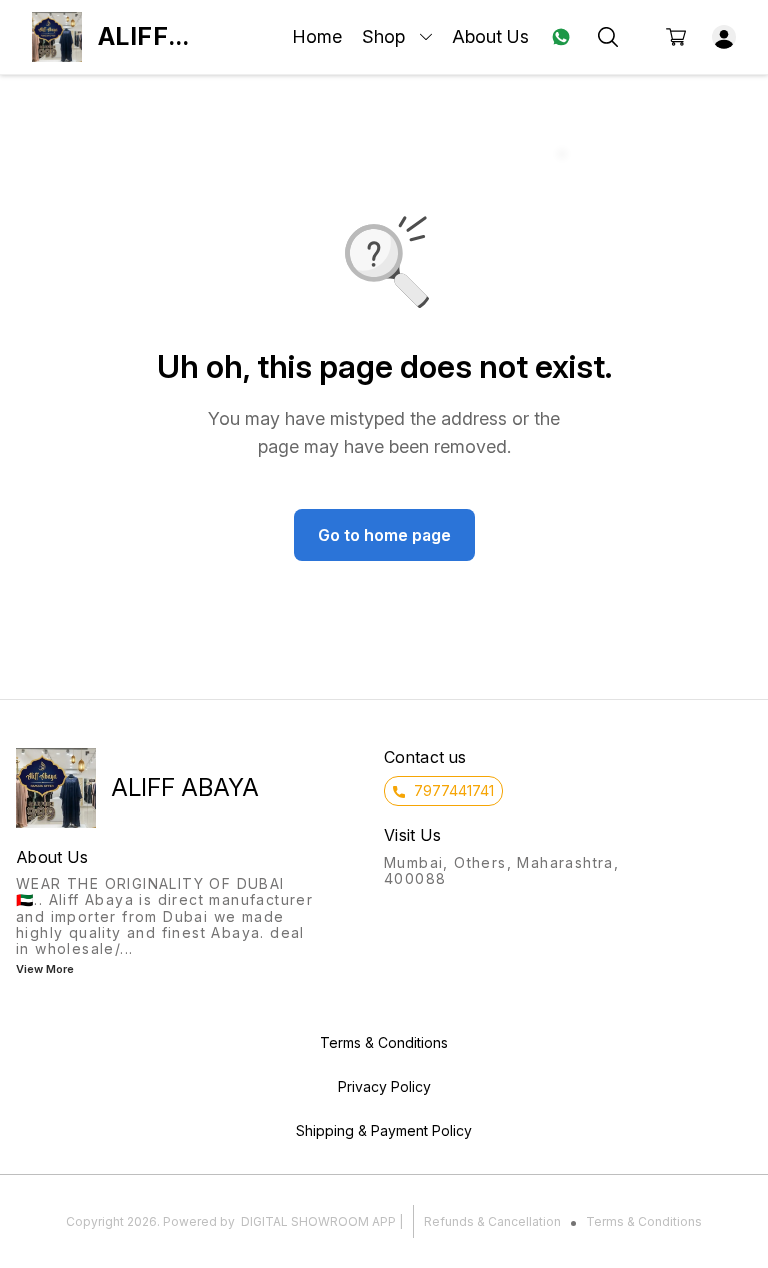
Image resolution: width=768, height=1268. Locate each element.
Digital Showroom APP (318, 1221)
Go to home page (384, 535)
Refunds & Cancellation (492, 1221)
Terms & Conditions (644, 1221)
